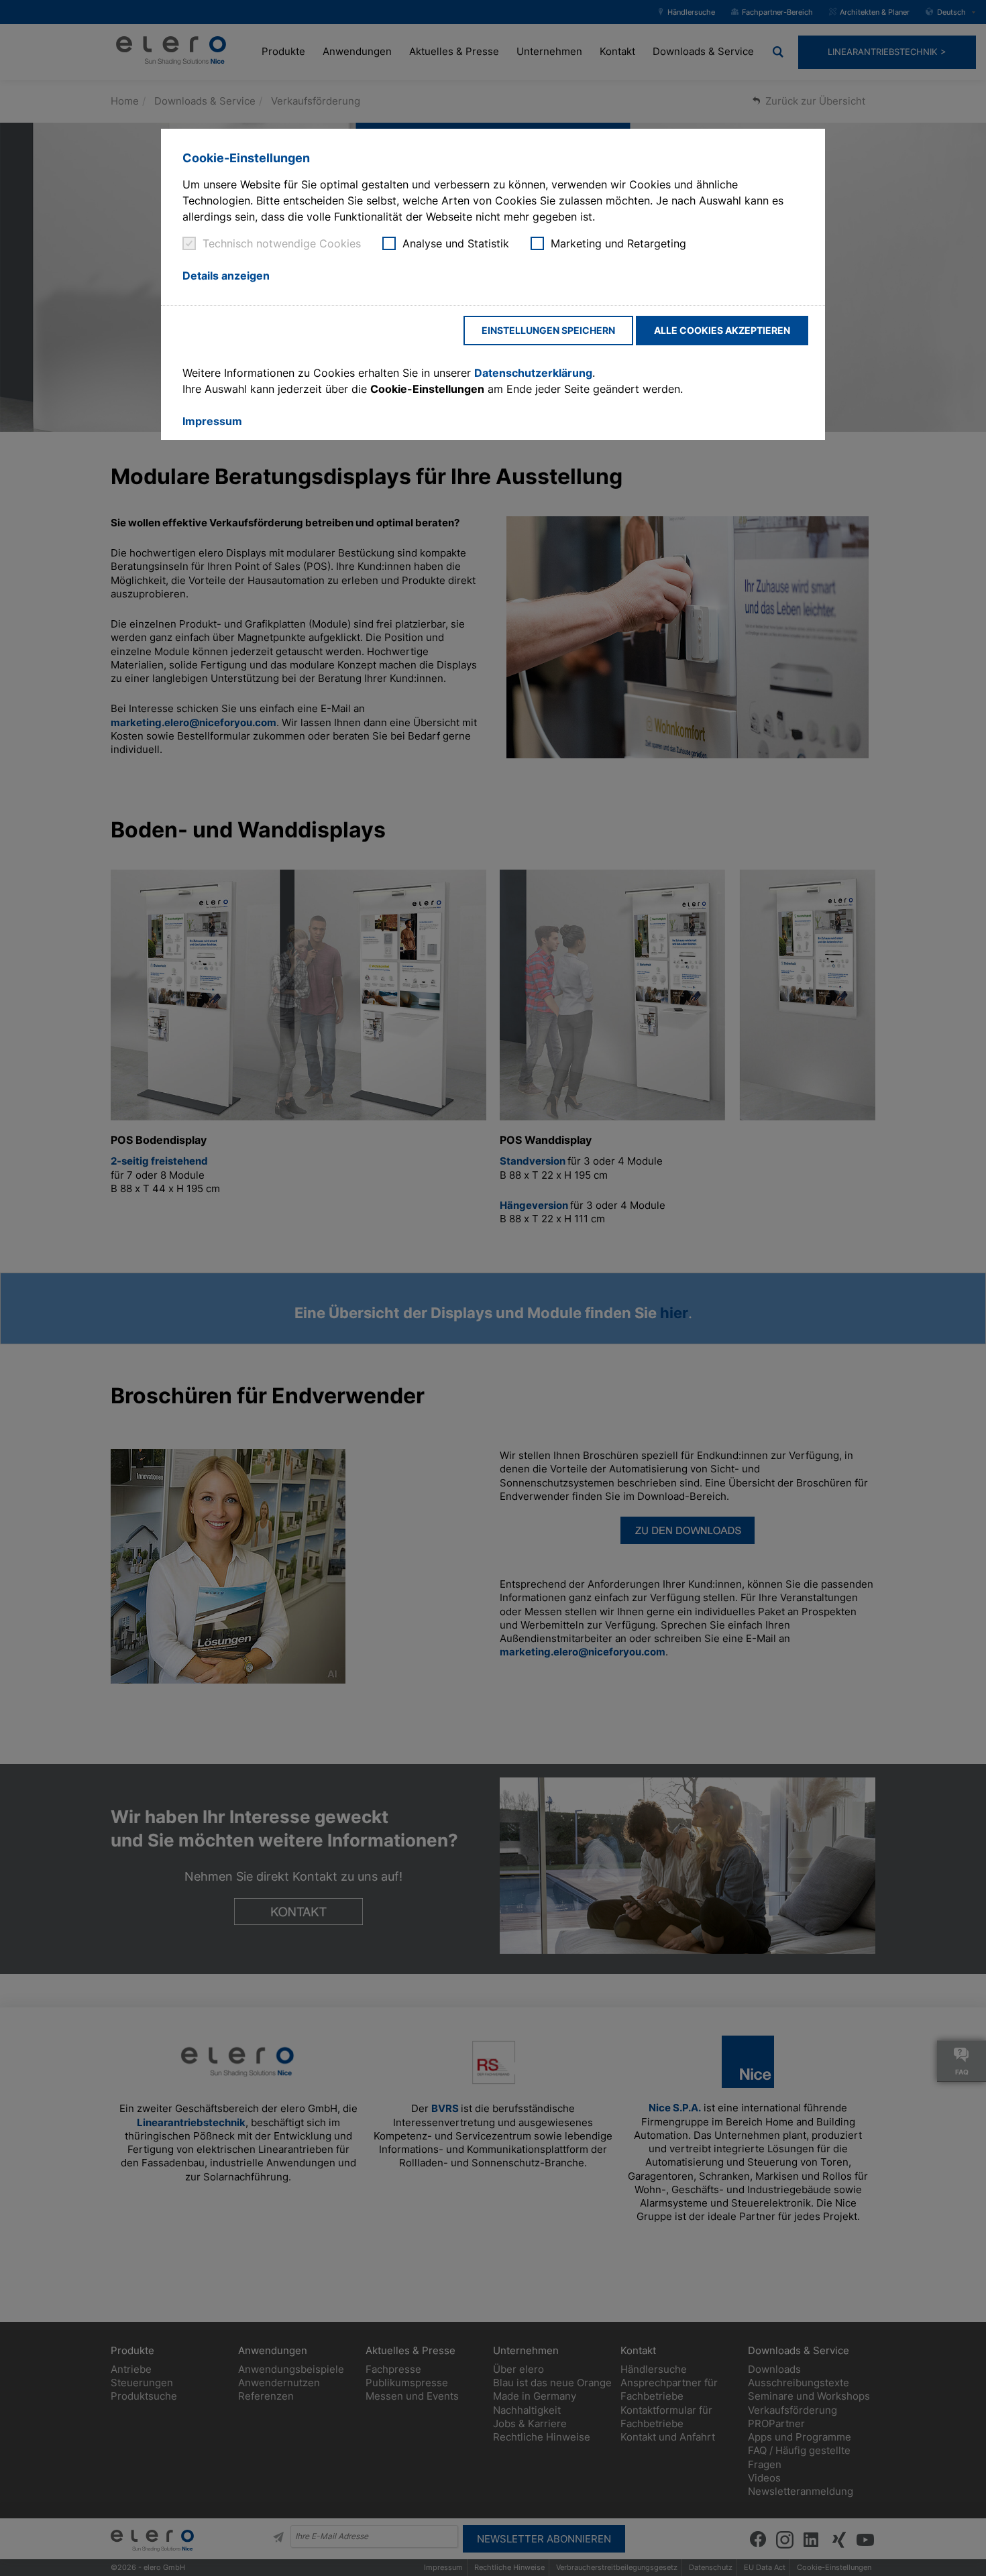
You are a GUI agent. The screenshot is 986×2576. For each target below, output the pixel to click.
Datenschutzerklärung (533, 373)
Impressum (212, 421)
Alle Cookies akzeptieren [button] (722, 330)
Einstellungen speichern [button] (548, 330)
